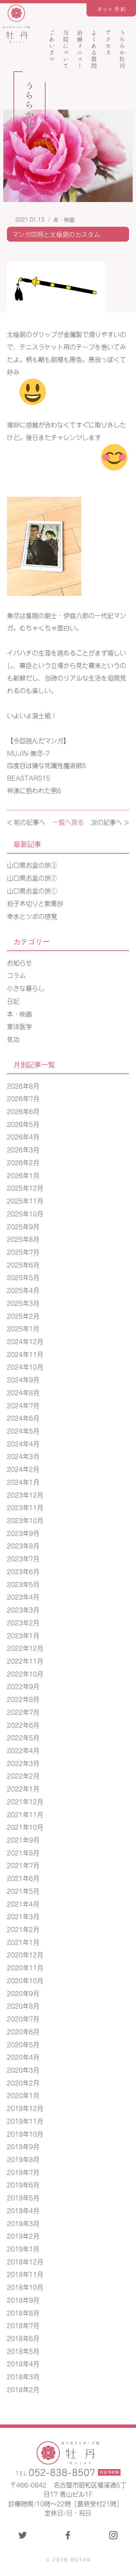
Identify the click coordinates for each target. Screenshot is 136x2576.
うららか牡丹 (122, 49)
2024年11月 (25, 1354)
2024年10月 (25, 1366)
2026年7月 (23, 1098)
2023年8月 (23, 1545)
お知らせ (19, 962)
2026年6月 (23, 1111)
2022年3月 (23, 1763)
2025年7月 (23, 1252)
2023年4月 (23, 1596)
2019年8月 (23, 2159)
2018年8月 (23, 2312)
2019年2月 (23, 2236)
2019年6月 (23, 2184)
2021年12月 (25, 1801)
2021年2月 (23, 1929)
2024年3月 (23, 1456)
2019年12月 (25, 2108)
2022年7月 (23, 1712)
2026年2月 (23, 1162)
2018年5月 (23, 2351)
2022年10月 (25, 1673)
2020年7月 (23, 2018)
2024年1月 (23, 1482)
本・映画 (64, 219)
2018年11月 (25, 2274)
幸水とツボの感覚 (32, 916)
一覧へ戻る (68, 822)
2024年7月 (23, 1405)
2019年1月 (23, 2248)
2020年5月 (23, 2044)
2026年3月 (23, 1149)
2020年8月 (23, 2005)
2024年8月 (23, 1392)
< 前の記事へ (26, 822)
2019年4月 (23, 2210)
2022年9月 (23, 1686)
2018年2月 (23, 2389)
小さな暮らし (26, 988)
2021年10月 (25, 1827)
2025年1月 (23, 1328)
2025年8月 (23, 1239)
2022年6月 (23, 1725)
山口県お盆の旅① (32, 890)
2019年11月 (25, 2121)
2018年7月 (23, 2325)
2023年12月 (25, 1494)
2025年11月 (25, 1200)
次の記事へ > (110, 822)
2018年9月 (23, 2300)
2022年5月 (23, 1737)
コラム (16, 975)
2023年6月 (23, 1571)
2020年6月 (23, 2031)
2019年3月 (23, 2223)
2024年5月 (23, 1430)
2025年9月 (23, 1226)
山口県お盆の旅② (32, 878)
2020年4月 (23, 2057)
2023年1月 (23, 1635)
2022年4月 (23, 1750)
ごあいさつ (52, 46)
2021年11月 (25, 1814)
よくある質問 (94, 49)
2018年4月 (23, 2363)
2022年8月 (23, 1699)
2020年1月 (23, 2095)
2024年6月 (23, 1418)
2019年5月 (23, 2197)
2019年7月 (23, 2172)
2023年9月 (23, 1533)
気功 (13, 1039)
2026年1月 (23, 1175)
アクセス (108, 43)
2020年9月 (23, 1993)
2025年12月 (25, 1187)
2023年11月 (25, 1507)
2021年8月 (23, 1852)
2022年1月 (23, 1788)
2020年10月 (25, 1980)
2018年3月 (23, 2376)
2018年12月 (25, 2261)
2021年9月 (23, 1839)
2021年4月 (23, 1903)
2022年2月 (23, 1775)
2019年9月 (23, 2146)
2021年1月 (23, 1942)
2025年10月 (25, 1213)
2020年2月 (23, 2082)
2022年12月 (25, 1648)
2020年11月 (25, 1967)
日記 (13, 1001)
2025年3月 (23, 1303)
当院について (66, 49)
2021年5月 (23, 1891)
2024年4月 (23, 1443)
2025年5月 (23, 1277)
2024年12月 (25, 1341)
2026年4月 (23, 1136)
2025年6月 (23, 1264)
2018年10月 (25, 2287)
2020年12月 (25, 1954)
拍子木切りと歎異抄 (35, 903)
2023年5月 (23, 1584)
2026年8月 (23, 1085)
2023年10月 (25, 1520)
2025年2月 (23, 1316)
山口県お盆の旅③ (32, 865)
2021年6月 (23, 1878)
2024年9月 (23, 1379)
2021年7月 (23, 1865)
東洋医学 (19, 1026)
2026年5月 (23, 1124)
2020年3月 (23, 2069)
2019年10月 (25, 2134)
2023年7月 (23, 1558)
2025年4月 (23, 1290)
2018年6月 (23, 2338)
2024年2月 (23, 1469)
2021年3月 (23, 1916)
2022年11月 (25, 1661)
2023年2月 (23, 1622)
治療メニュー (80, 49)
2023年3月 (23, 1609)
